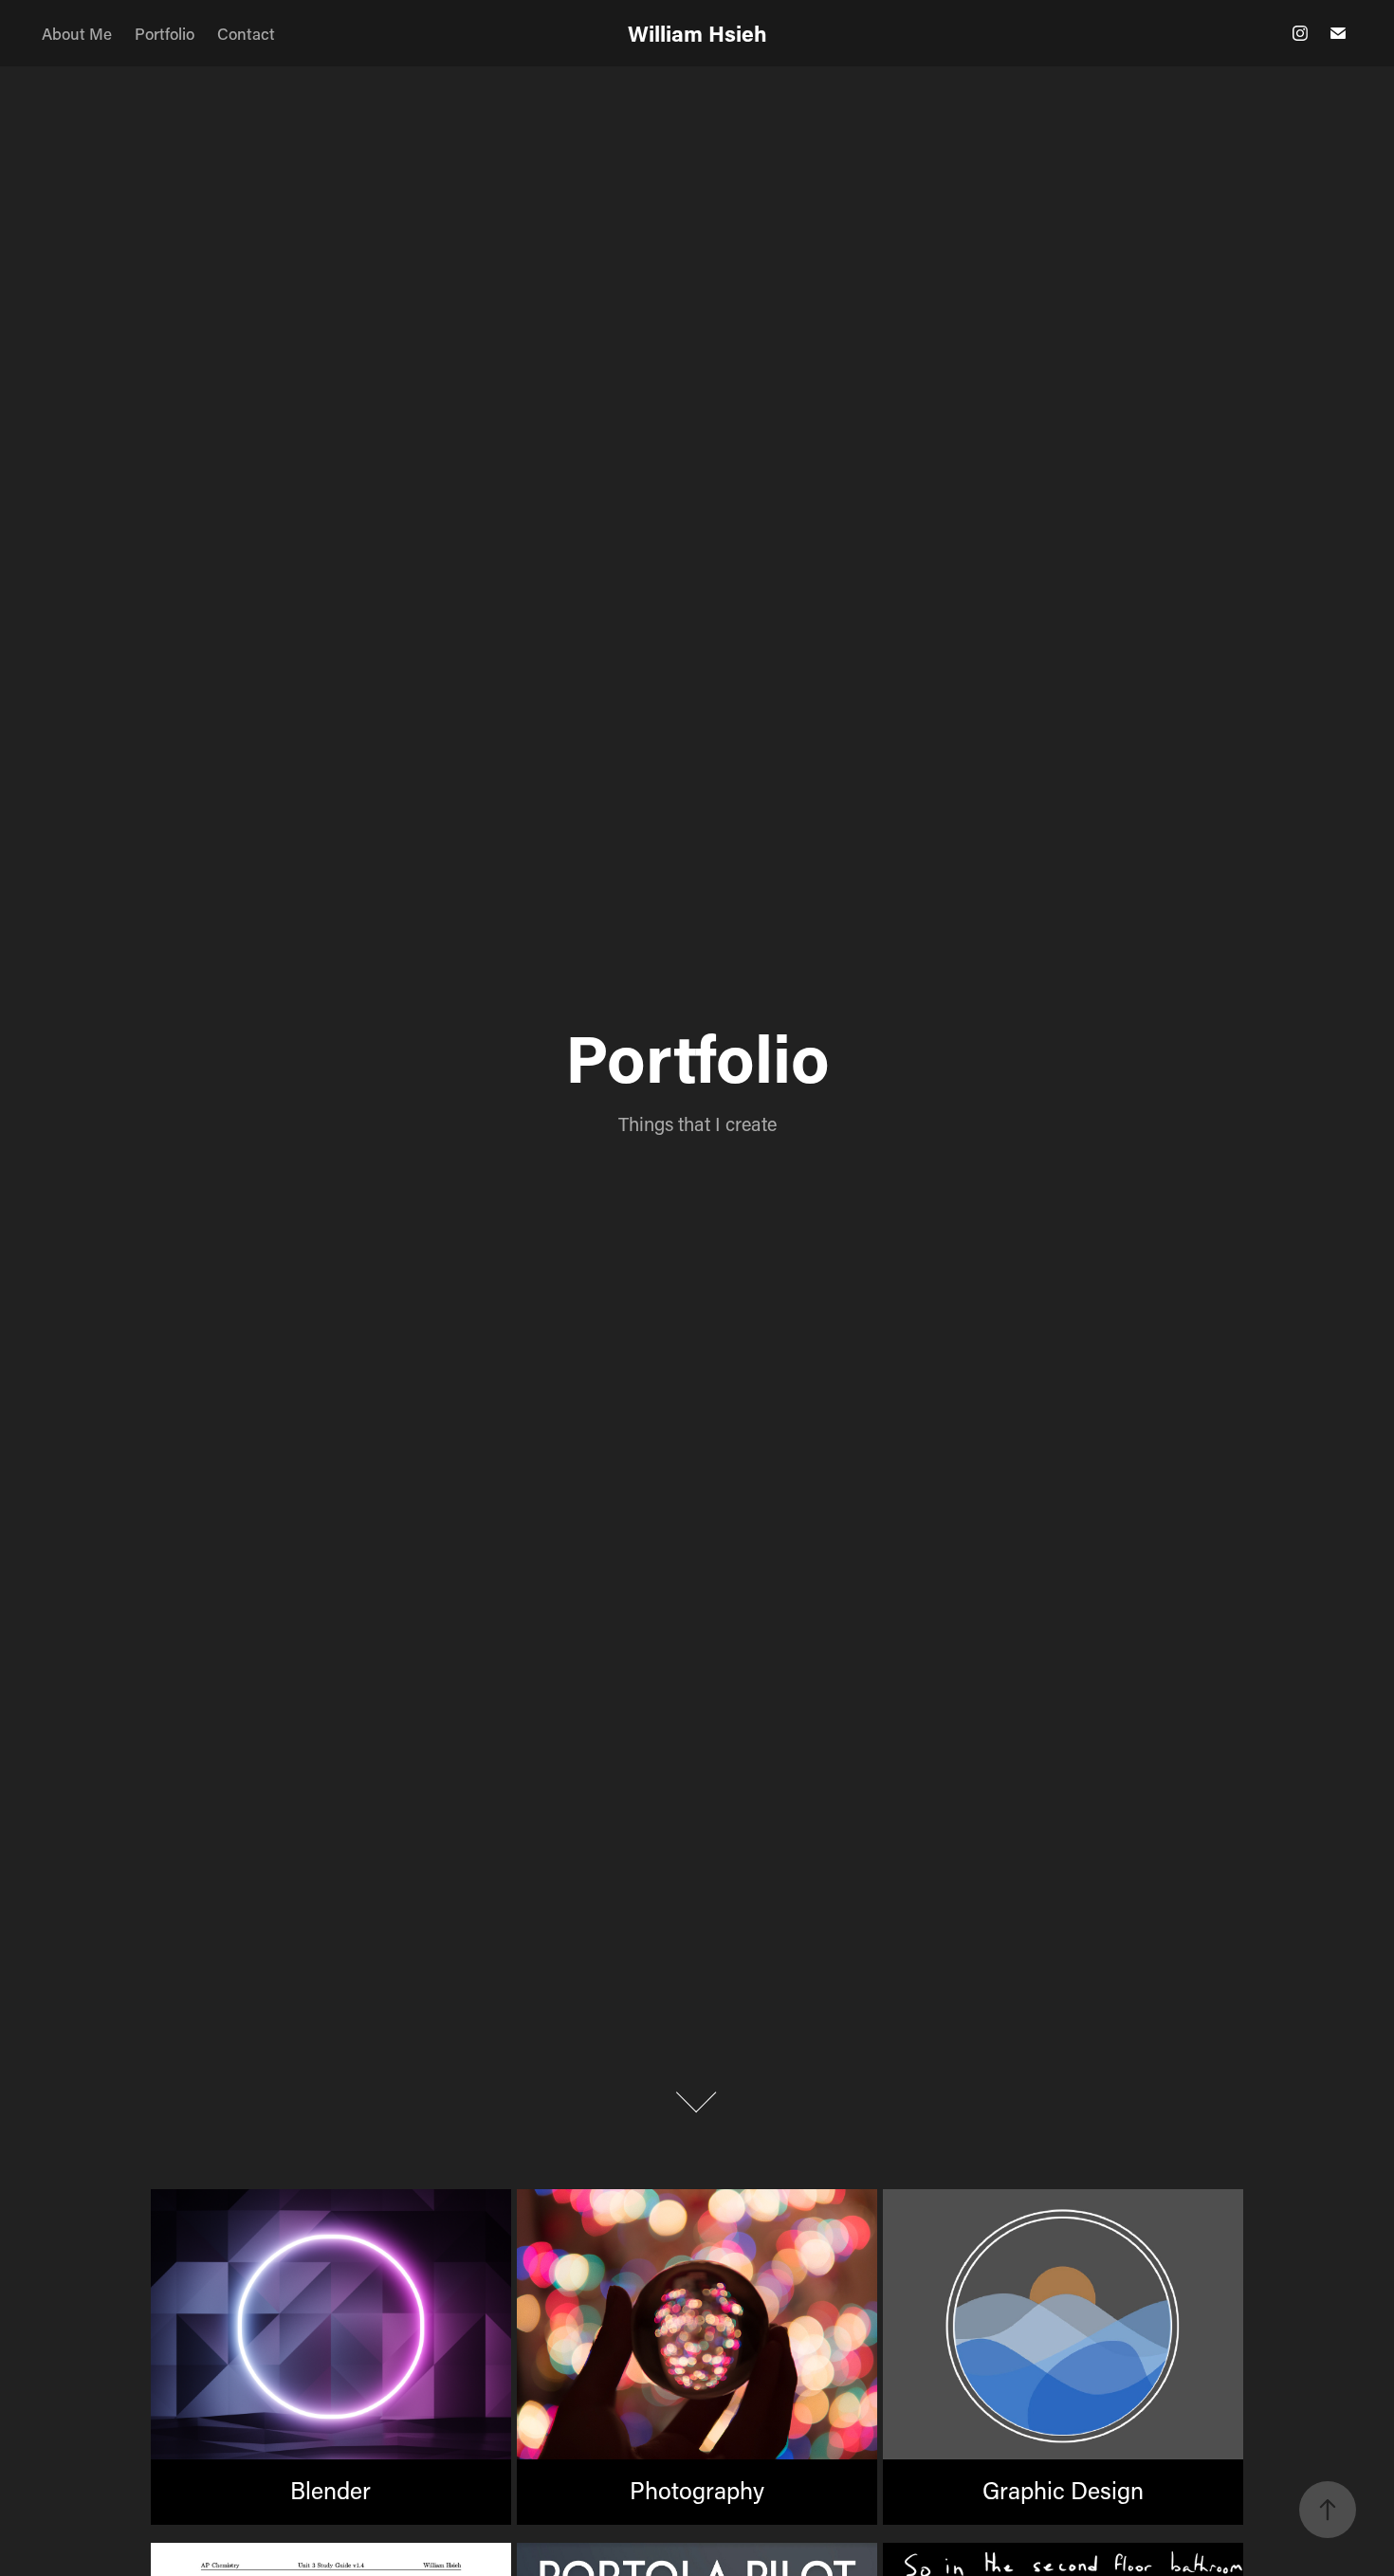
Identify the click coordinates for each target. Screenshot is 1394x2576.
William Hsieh (697, 33)
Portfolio (165, 33)
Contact (246, 33)
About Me (77, 33)
